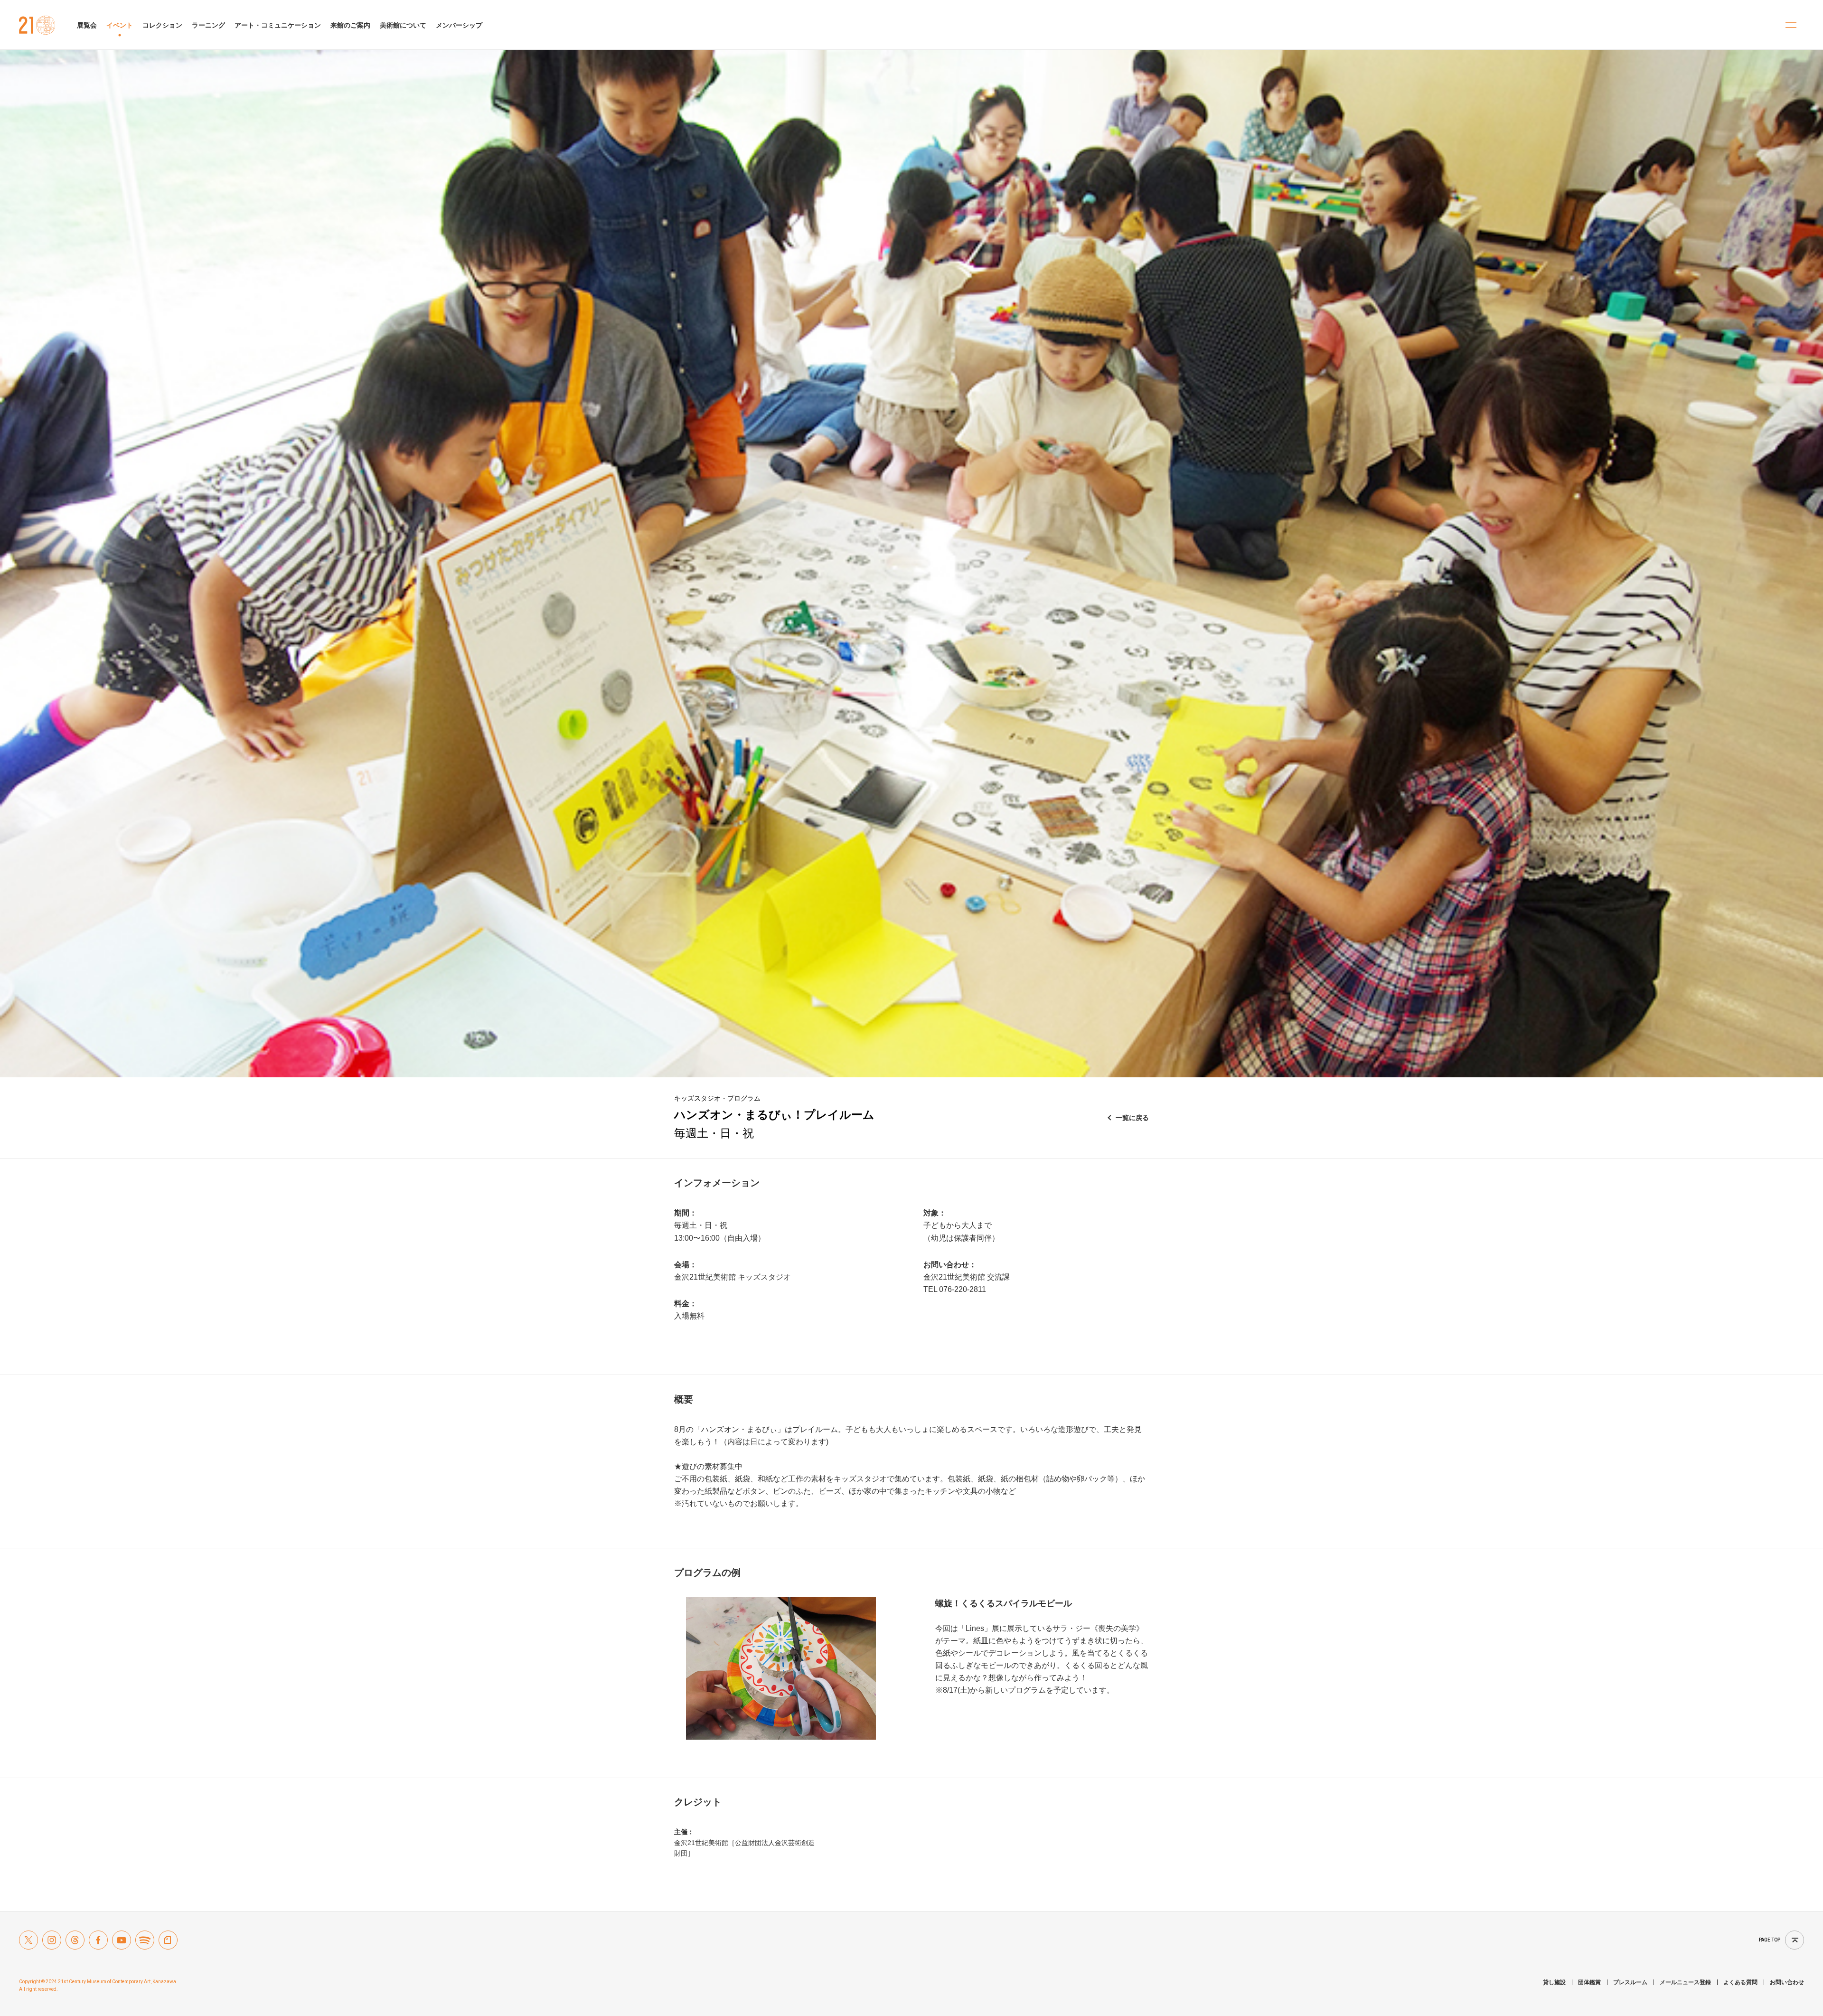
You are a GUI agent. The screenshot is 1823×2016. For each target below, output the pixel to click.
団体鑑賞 (1589, 1982)
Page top (1770, 1940)
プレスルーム (1630, 1982)
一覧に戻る (1132, 1118)
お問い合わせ (1787, 1982)
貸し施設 (1554, 1982)
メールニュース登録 (1685, 1982)
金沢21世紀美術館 (37, 25)
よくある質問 (1740, 1982)
